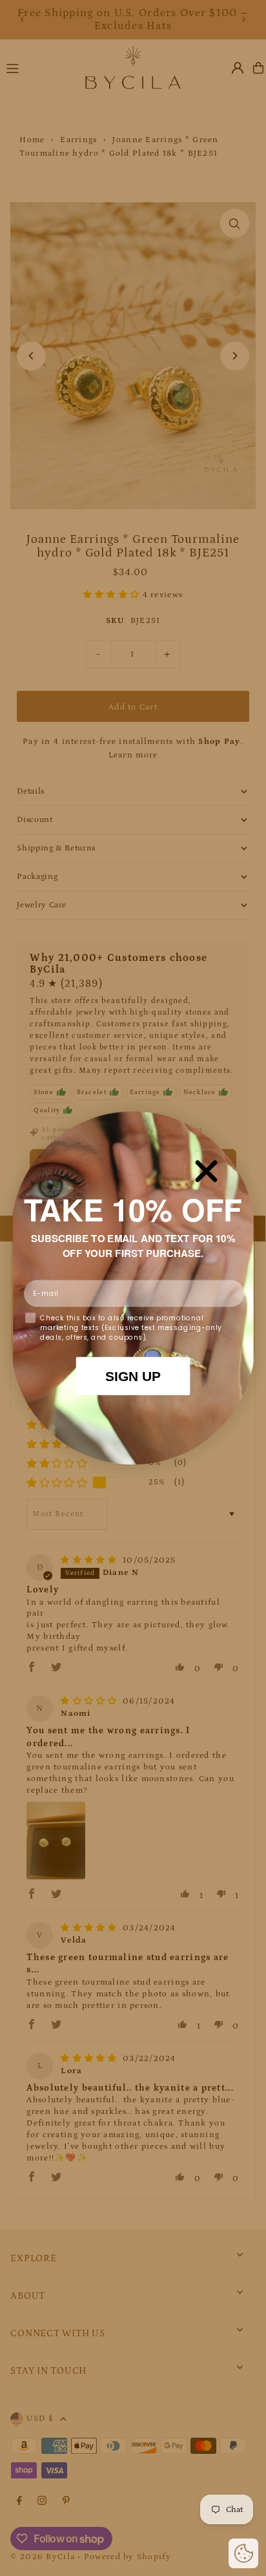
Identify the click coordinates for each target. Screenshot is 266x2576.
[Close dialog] (206, 1171)
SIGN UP (133, 1376)
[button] (243, 2553)
